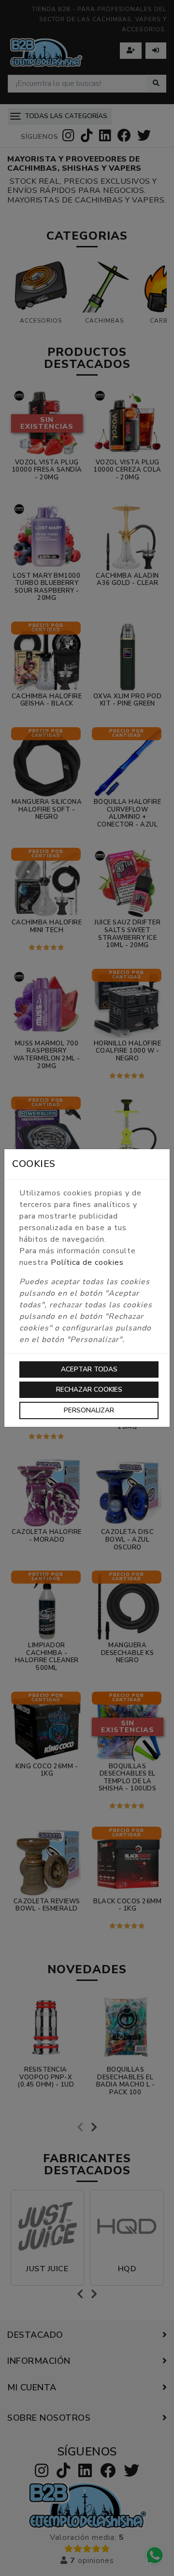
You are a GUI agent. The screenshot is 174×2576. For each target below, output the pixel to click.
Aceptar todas (89, 1369)
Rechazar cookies (89, 1390)
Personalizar (89, 1410)
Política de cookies (87, 1262)
